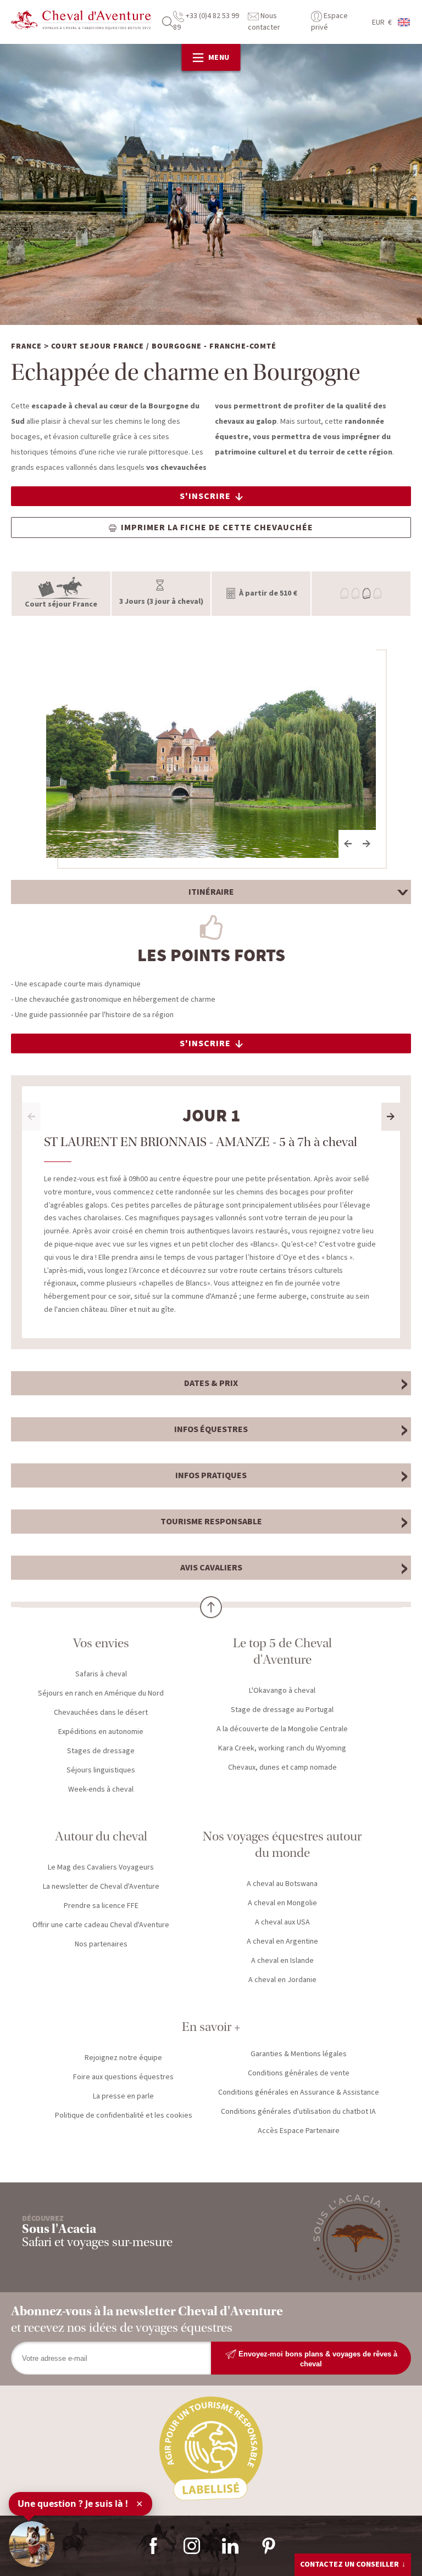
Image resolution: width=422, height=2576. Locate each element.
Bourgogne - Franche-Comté (214, 346)
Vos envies (101, 1643)
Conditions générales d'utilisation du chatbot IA (298, 2112)
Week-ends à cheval (101, 1789)
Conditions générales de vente (299, 2073)
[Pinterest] (269, 2546)
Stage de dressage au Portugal (282, 1710)
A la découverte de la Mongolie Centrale (282, 1729)
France (26, 346)
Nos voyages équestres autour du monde (282, 1845)
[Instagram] (192, 2546)
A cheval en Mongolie (282, 1903)
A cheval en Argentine (282, 1941)
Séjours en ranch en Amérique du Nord (101, 1693)
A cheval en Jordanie (282, 1980)
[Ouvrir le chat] (32, 2544)
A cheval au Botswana (282, 1884)
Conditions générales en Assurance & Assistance (299, 2092)
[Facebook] (153, 2546)
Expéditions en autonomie (101, 1732)
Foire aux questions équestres (123, 2077)
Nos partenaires (101, 1944)
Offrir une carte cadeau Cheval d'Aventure (101, 1925)
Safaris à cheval (101, 1674)
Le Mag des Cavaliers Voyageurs (101, 1867)
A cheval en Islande (282, 1961)
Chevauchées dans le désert (101, 1713)
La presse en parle (123, 2096)
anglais (404, 22)
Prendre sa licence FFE (101, 1906)
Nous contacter (264, 22)
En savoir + (211, 2027)
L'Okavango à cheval (282, 1691)
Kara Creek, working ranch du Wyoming (282, 1748)
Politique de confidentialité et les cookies (124, 2115)
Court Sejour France (98, 346)
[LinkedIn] (230, 2546)
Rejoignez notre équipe (123, 2058)
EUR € (382, 23)
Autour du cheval (101, 1836)
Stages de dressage (101, 1751)
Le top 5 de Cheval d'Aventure (282, 1651)
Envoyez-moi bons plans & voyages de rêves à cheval (317, 2358)
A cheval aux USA (282, 1922)
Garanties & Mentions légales (299, 2054)
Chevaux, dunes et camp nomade (282, 1767)
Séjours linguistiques (101, 1770)
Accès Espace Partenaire (299, 2131)
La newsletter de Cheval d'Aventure (101, 1887)
